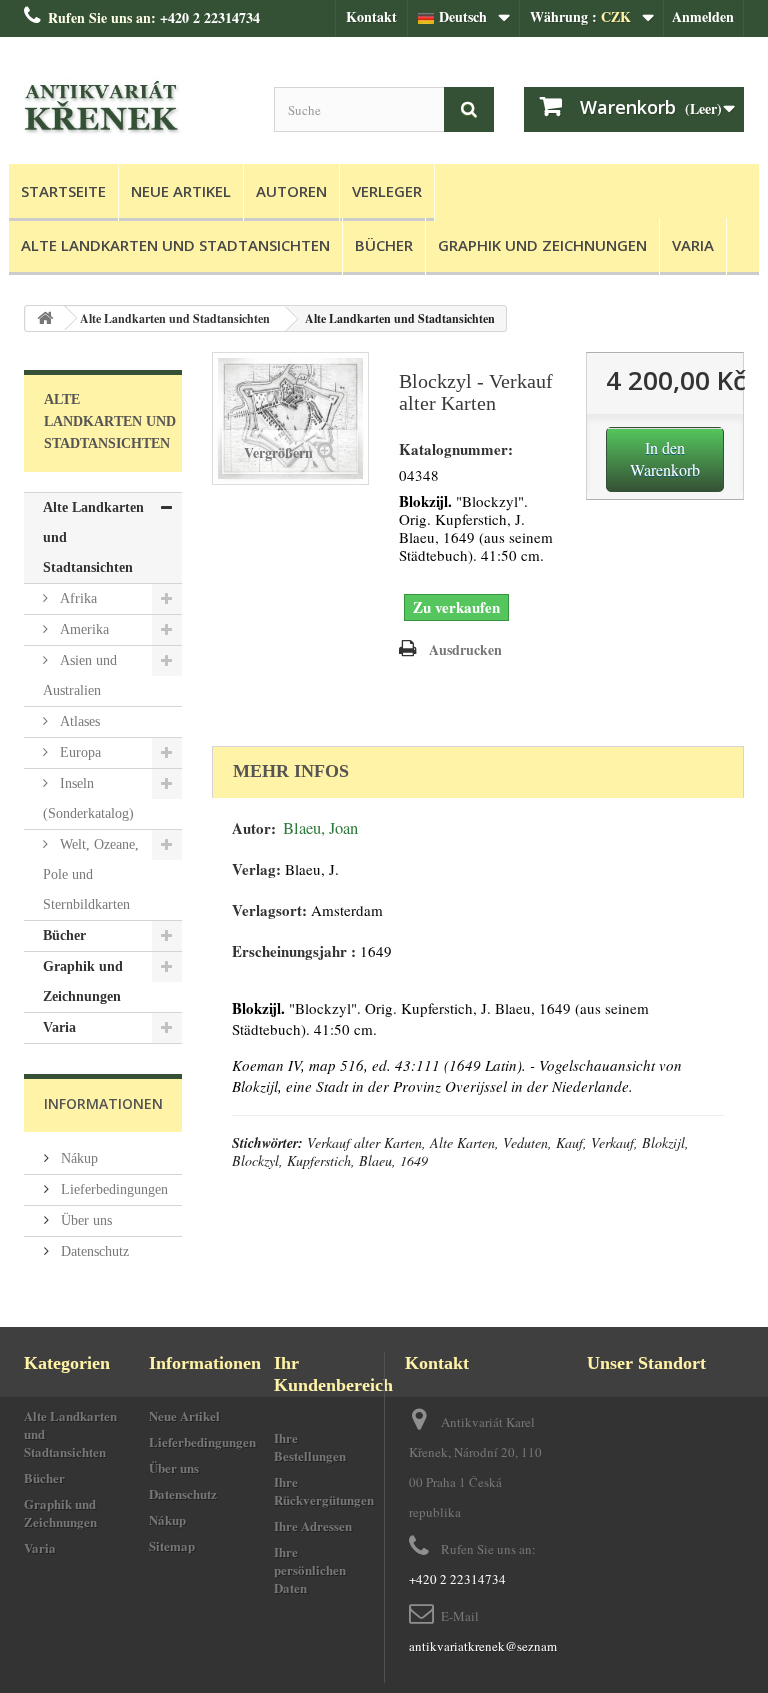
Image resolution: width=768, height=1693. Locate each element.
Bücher (384, 245)
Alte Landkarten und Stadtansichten (175, 245)
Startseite (63, 191)
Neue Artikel (181, 191)
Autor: (254, 828)
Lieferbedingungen (112, 1189)
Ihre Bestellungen (310, 1446)
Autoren (291, 191)
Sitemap (172, 1545)
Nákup (77, 1158)
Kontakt (371, 16)
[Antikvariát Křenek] (134, 108)
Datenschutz (93, 1251)
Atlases (78, 721)
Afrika (76, 598)
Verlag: (256, 869)
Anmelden (703, 16)
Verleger (387, 191)
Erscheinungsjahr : (294, 951)
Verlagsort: (269, 910)
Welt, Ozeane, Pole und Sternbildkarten (91, 874)
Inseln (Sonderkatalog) (88, 798)
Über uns (84, 1220)
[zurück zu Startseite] (45, 318)
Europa (78, 752)
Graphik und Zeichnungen (542, 245)
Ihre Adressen (313, 1525)
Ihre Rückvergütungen (324, 1490)
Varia (693, 245)
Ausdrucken (465, 649)
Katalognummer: (456, 449)
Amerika (82, 629)
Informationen (103, 1103)
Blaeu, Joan (320, 828)
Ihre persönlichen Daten (310, 1569)
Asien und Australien (80, 675)
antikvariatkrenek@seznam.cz (490, 1646)
